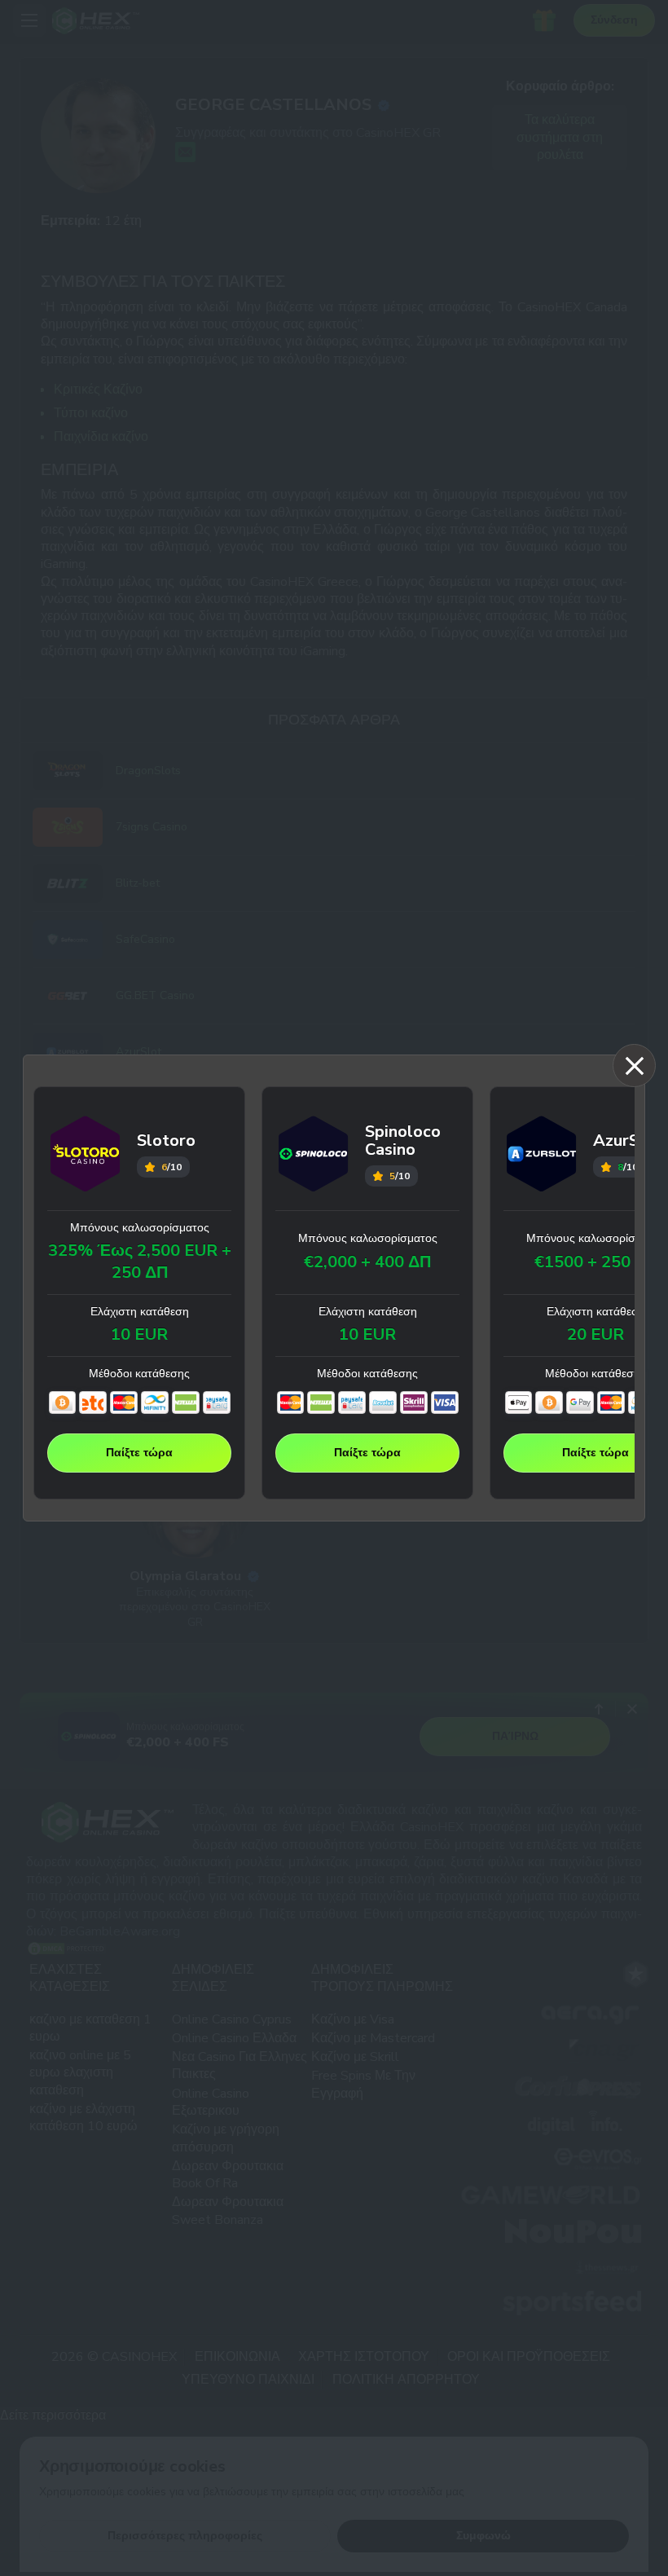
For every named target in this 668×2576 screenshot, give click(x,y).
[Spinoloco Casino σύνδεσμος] (314, 1156)
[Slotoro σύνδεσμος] (86, 1156)
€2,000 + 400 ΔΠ (367, 1262)
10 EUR (139, 1335)
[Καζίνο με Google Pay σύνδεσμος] (580, 1402)
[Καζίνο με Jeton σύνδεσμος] (93, 1402)
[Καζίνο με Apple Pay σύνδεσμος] (519, 1402)
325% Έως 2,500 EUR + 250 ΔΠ (140, 1262)
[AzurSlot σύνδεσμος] (542, 1156)
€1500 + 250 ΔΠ (596, 1262)
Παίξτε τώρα (139, 1453)
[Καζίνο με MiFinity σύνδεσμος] (155, 1402)
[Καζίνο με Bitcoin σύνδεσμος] (63, 1402)
